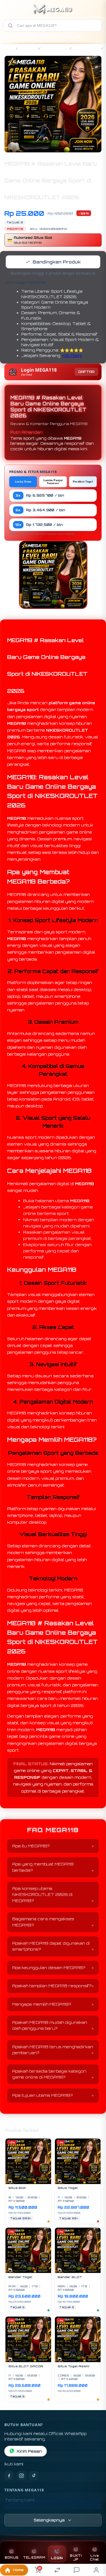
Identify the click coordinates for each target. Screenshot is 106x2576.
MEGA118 (28, 48)
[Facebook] (9, 2476)
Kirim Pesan (29, 2451)
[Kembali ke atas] (96, 2540)
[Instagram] (21, 2476)
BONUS (12, 2558)
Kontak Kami (18, 2508)
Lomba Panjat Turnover (53, 482)
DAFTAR (86, 372)
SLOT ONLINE (86, 48)
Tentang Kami (20, 2500)
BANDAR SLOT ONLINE (56, 36)
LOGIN (57, 2558)
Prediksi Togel (83, 482)
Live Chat (94, 2558)
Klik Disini (72, 356)
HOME (15, 36)
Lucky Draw (23, 482)
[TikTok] (34, 2476)
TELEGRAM (34, 2558)
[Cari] (10, 25)
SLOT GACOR (55, 48)
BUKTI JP (76, 2558)
